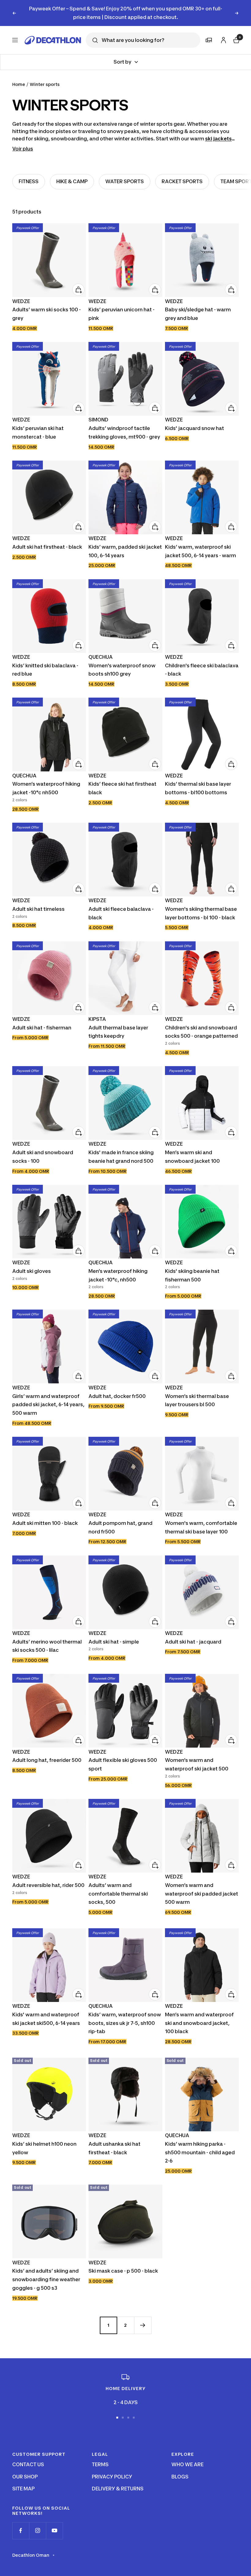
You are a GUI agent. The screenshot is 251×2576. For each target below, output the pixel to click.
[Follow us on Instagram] (37, 2522)
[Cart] (236, 31)
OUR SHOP (25, 2468)
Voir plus (23, 140)
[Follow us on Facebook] (21, 2522)
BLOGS (180, 2468)
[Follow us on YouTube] (54, 2522)
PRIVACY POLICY (112, 2468)
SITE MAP (23, 2480)
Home (19, 76)
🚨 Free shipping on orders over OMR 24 (125, 9)
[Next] (143, 2317)
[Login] (223, 31)
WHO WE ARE (187, 2456)
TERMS (100, 2456)
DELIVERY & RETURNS (118, 2480)
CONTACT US (28, 2456)
